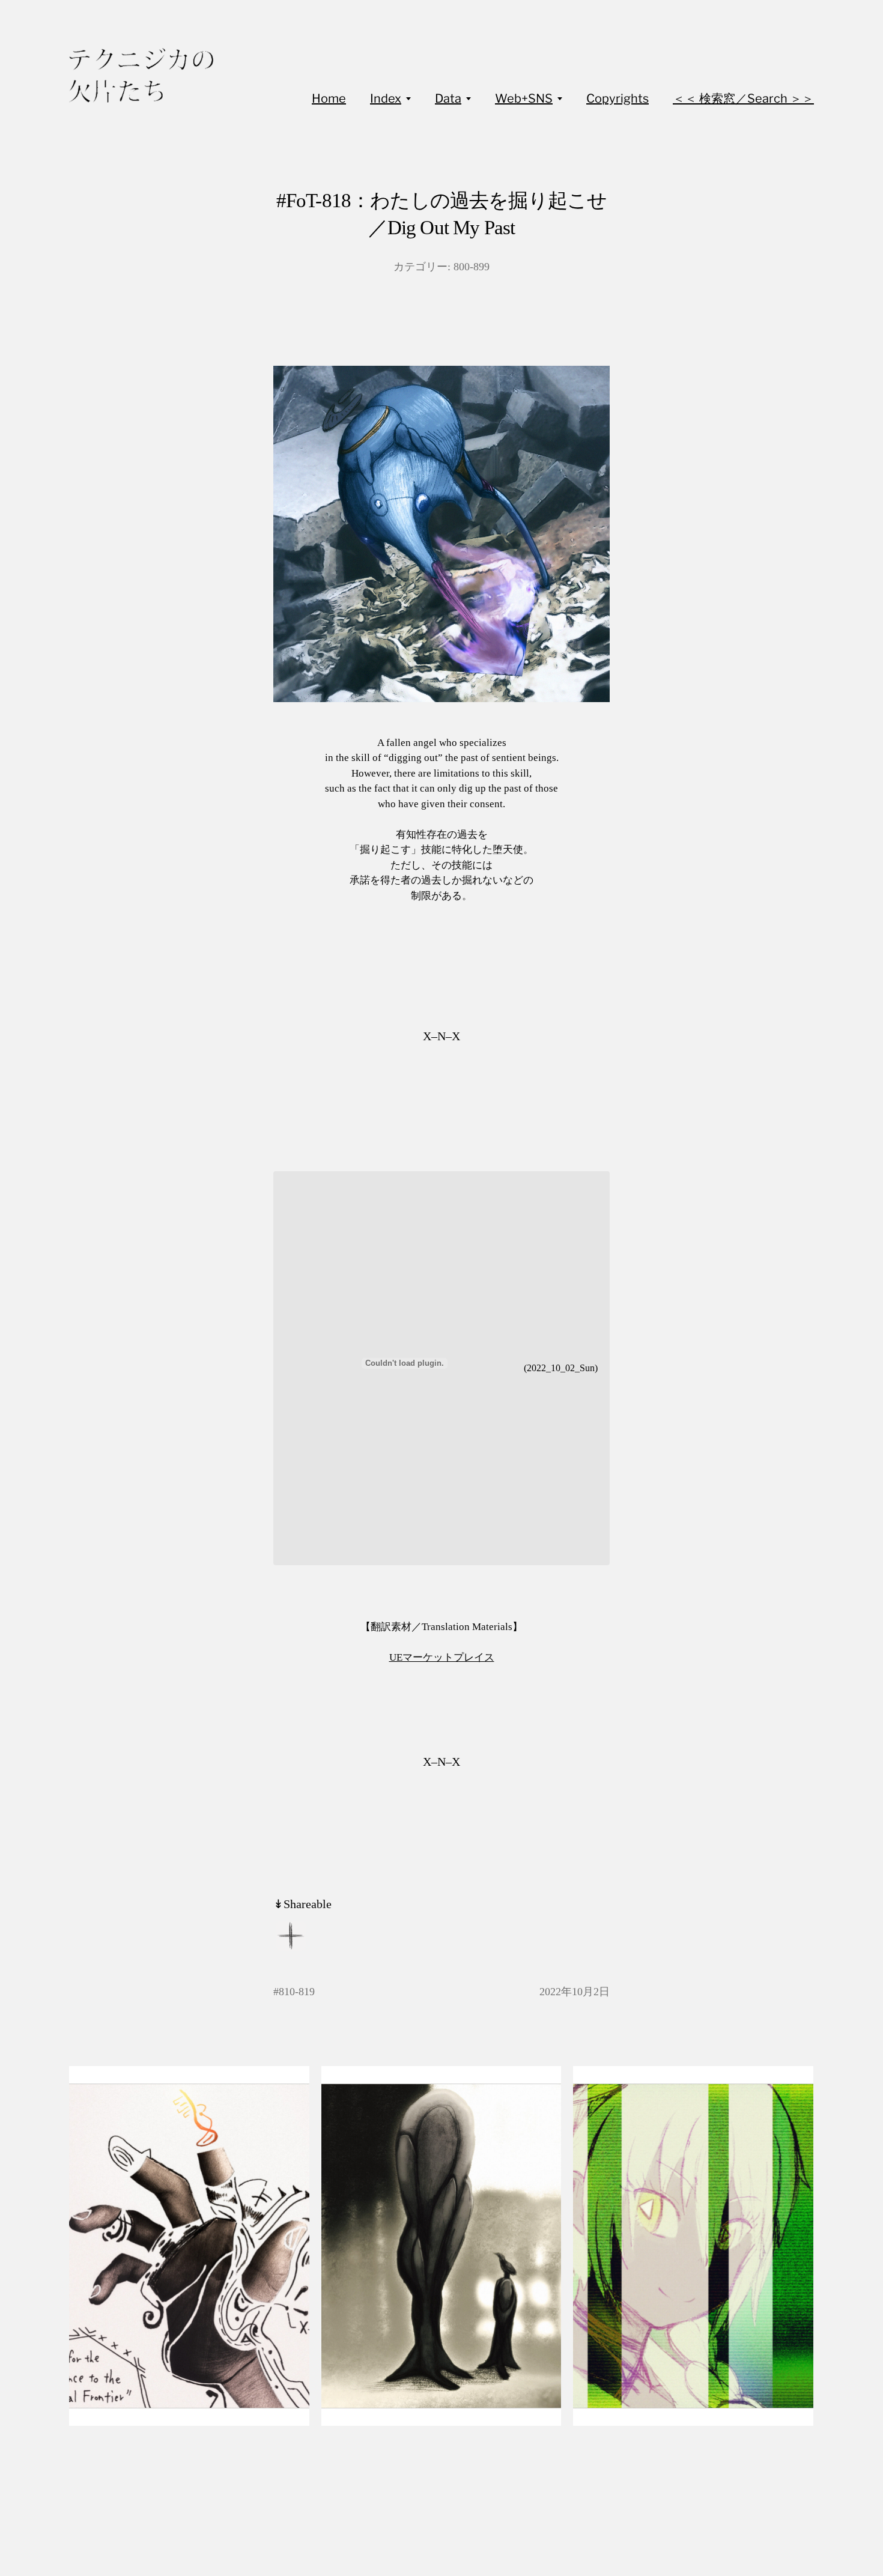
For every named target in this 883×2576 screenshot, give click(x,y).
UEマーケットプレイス (442, 1657)
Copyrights (617, 98)
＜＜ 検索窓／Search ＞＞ (743, 98)
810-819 (297, 1992)
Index (386, 98)
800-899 (472, 267)
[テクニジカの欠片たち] (141, 75)
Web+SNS (524, 98)
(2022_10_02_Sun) (561, 1368)
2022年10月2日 (575, 1992)
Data (448, 98)
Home (329, 98)
